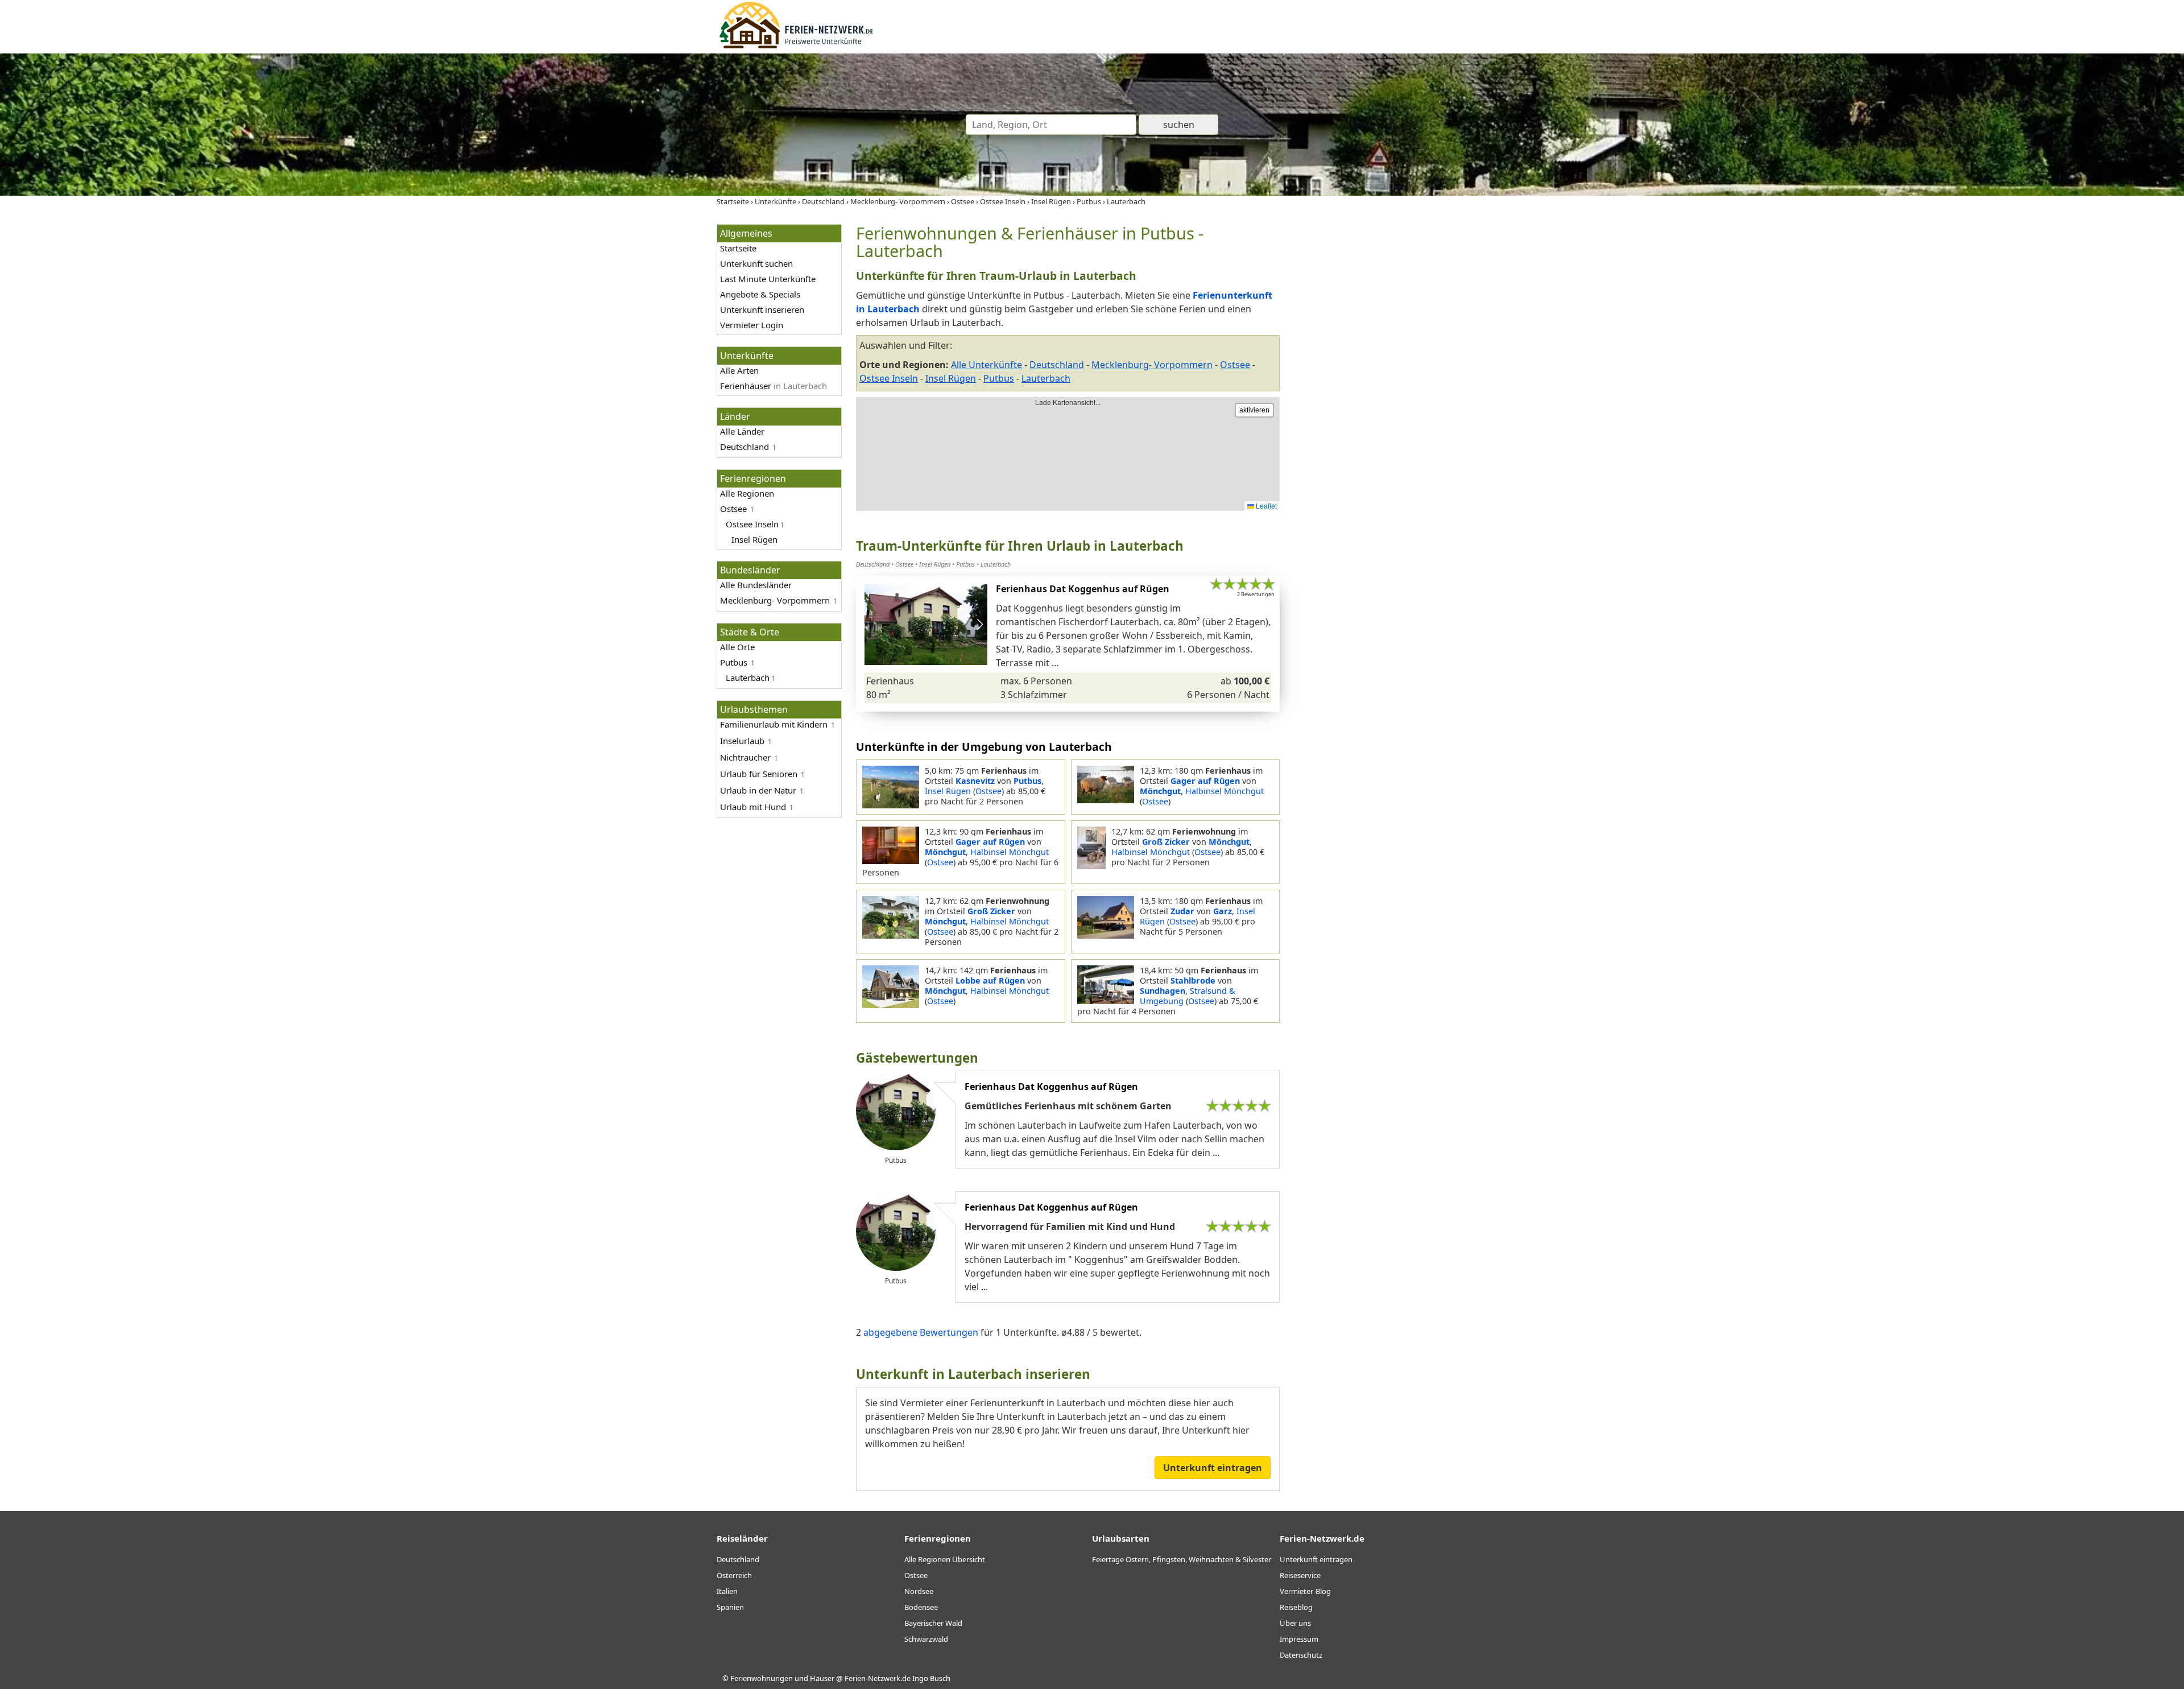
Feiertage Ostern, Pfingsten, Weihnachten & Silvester (1182, 1559)
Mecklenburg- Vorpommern (775, 600)
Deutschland (744, 447)
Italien (727, 1591)
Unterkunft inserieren (762, 309)
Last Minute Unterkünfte (768, 279)
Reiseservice (1300, 1575)
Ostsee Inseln (889, 378)
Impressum (1299, 1639)
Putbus (999, 378)
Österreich (734, 1575)
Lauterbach (1046, 378)
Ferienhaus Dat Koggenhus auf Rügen (1083, 589)
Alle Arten (739, 370)
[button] (980, 625)
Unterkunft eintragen (1213, 1468)
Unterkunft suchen (756, 263)
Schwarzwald (926, 1639)
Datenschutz (1301, 1655)
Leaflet (1265, 505)
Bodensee (921, 1607)
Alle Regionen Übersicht (945, 1559)
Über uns (1295, 1623)
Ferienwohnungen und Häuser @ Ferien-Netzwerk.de (820, 1678)
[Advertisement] (1381, 395)
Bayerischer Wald (933, 1623)
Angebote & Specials (760, 294)
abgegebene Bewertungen (920, 1332)
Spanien (730, 1607)
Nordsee (919, 1591)
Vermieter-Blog (1305, 1591)
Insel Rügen (951, 378)
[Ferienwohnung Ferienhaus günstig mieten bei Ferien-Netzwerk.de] (796, 47)
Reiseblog (1296, 1607)
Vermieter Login (752, 325)
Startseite (738, 248)
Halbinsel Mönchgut (1225, 791)
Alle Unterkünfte (986, 365)
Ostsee (733, 509)
